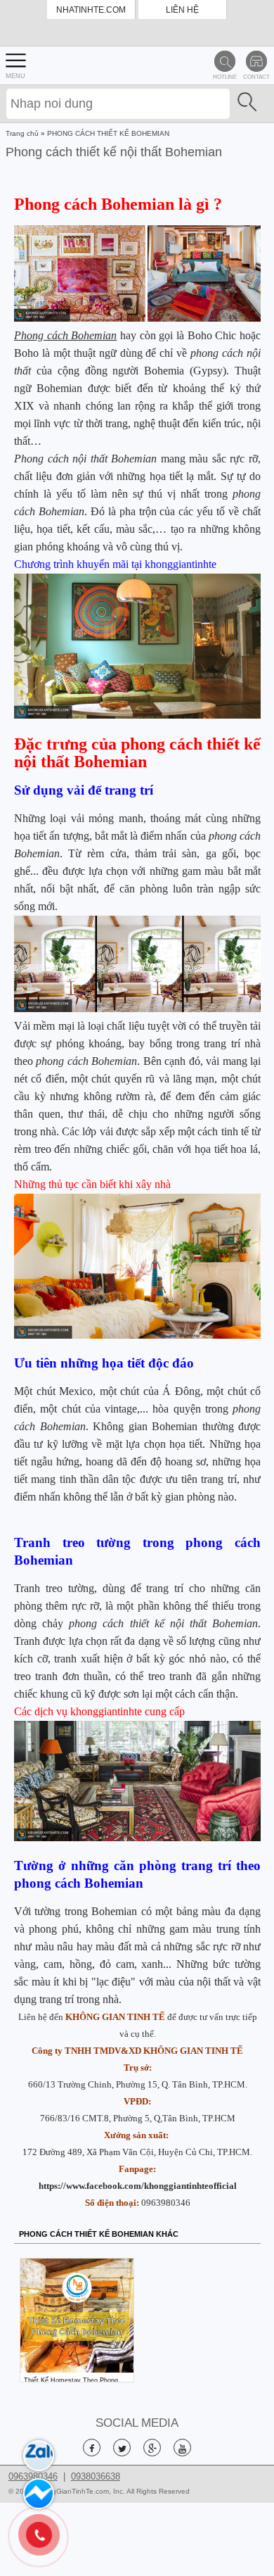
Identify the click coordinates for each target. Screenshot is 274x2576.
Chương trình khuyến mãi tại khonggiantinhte (115, 564)
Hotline (225, 77)
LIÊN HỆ (182, 10)
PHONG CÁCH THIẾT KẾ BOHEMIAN (108, 133)
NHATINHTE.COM (91, 10)
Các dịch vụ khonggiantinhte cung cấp (99, 1711)
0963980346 (166, 2203)
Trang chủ (22, 133)
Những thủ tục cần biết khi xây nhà (92, 1184)
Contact (256, 77)
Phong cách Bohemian (65, 335)
